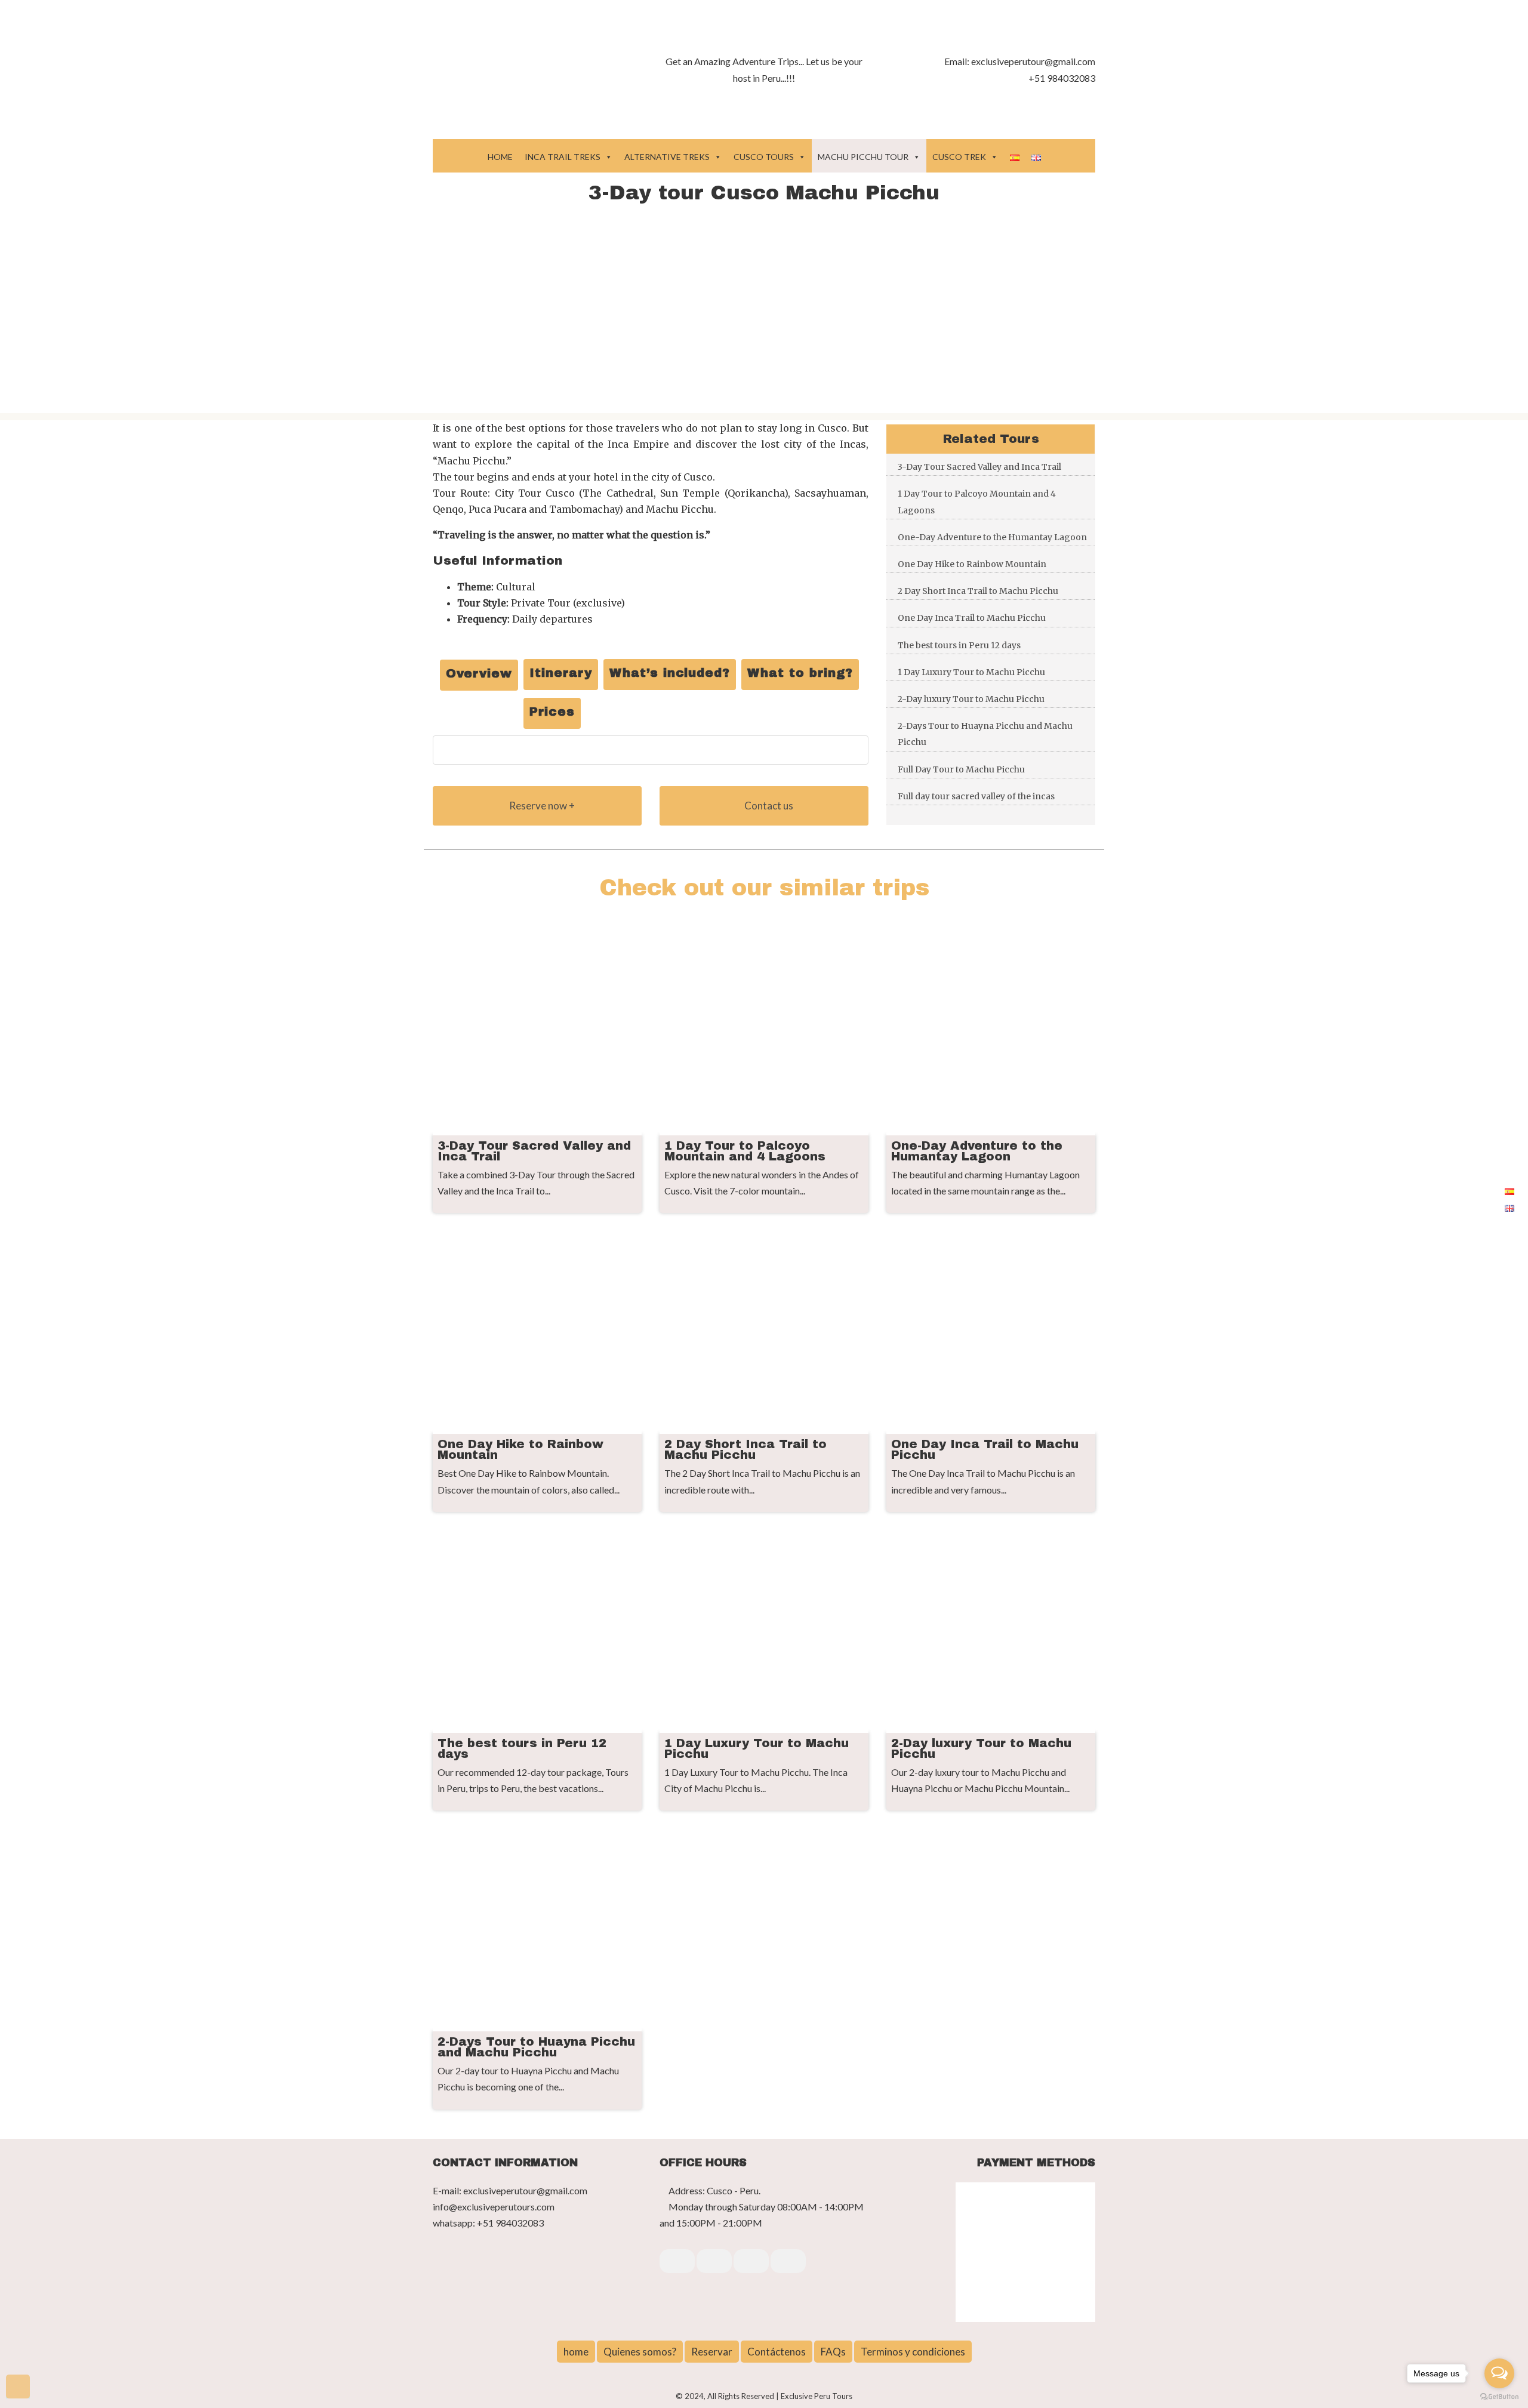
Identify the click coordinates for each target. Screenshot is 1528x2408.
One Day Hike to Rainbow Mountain (972, 564)
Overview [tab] (479, 673)
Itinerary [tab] (561, 673)
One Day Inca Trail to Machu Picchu (972, 618)
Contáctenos (777, 2352)
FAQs (833, 2352)
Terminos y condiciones (913, 2352)
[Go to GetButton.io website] (1499, 2396)
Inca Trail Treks (563, 157)
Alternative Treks (667, 157)
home (576, 2352)
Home (500, 157)
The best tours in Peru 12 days (959, 645)
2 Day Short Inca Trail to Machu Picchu (978, 591)
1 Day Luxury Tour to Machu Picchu (971, 672)
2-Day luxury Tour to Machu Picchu (971, 699)
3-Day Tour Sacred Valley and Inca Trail (979, 467)
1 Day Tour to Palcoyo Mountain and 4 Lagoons (977, 502)
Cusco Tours (764, 157)
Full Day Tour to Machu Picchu (961, 769)
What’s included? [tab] (670, 673)
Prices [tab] (552, 712)
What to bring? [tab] (800, 673)
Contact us (768, 806)
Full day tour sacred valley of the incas (976, 796)
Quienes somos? (640, 2352)
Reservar (712, 2352)
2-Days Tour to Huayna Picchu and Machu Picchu (985, 734)
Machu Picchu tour (863, 157)
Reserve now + (541, 806)
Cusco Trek (959, 157)
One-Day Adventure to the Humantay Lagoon (992, 537)
